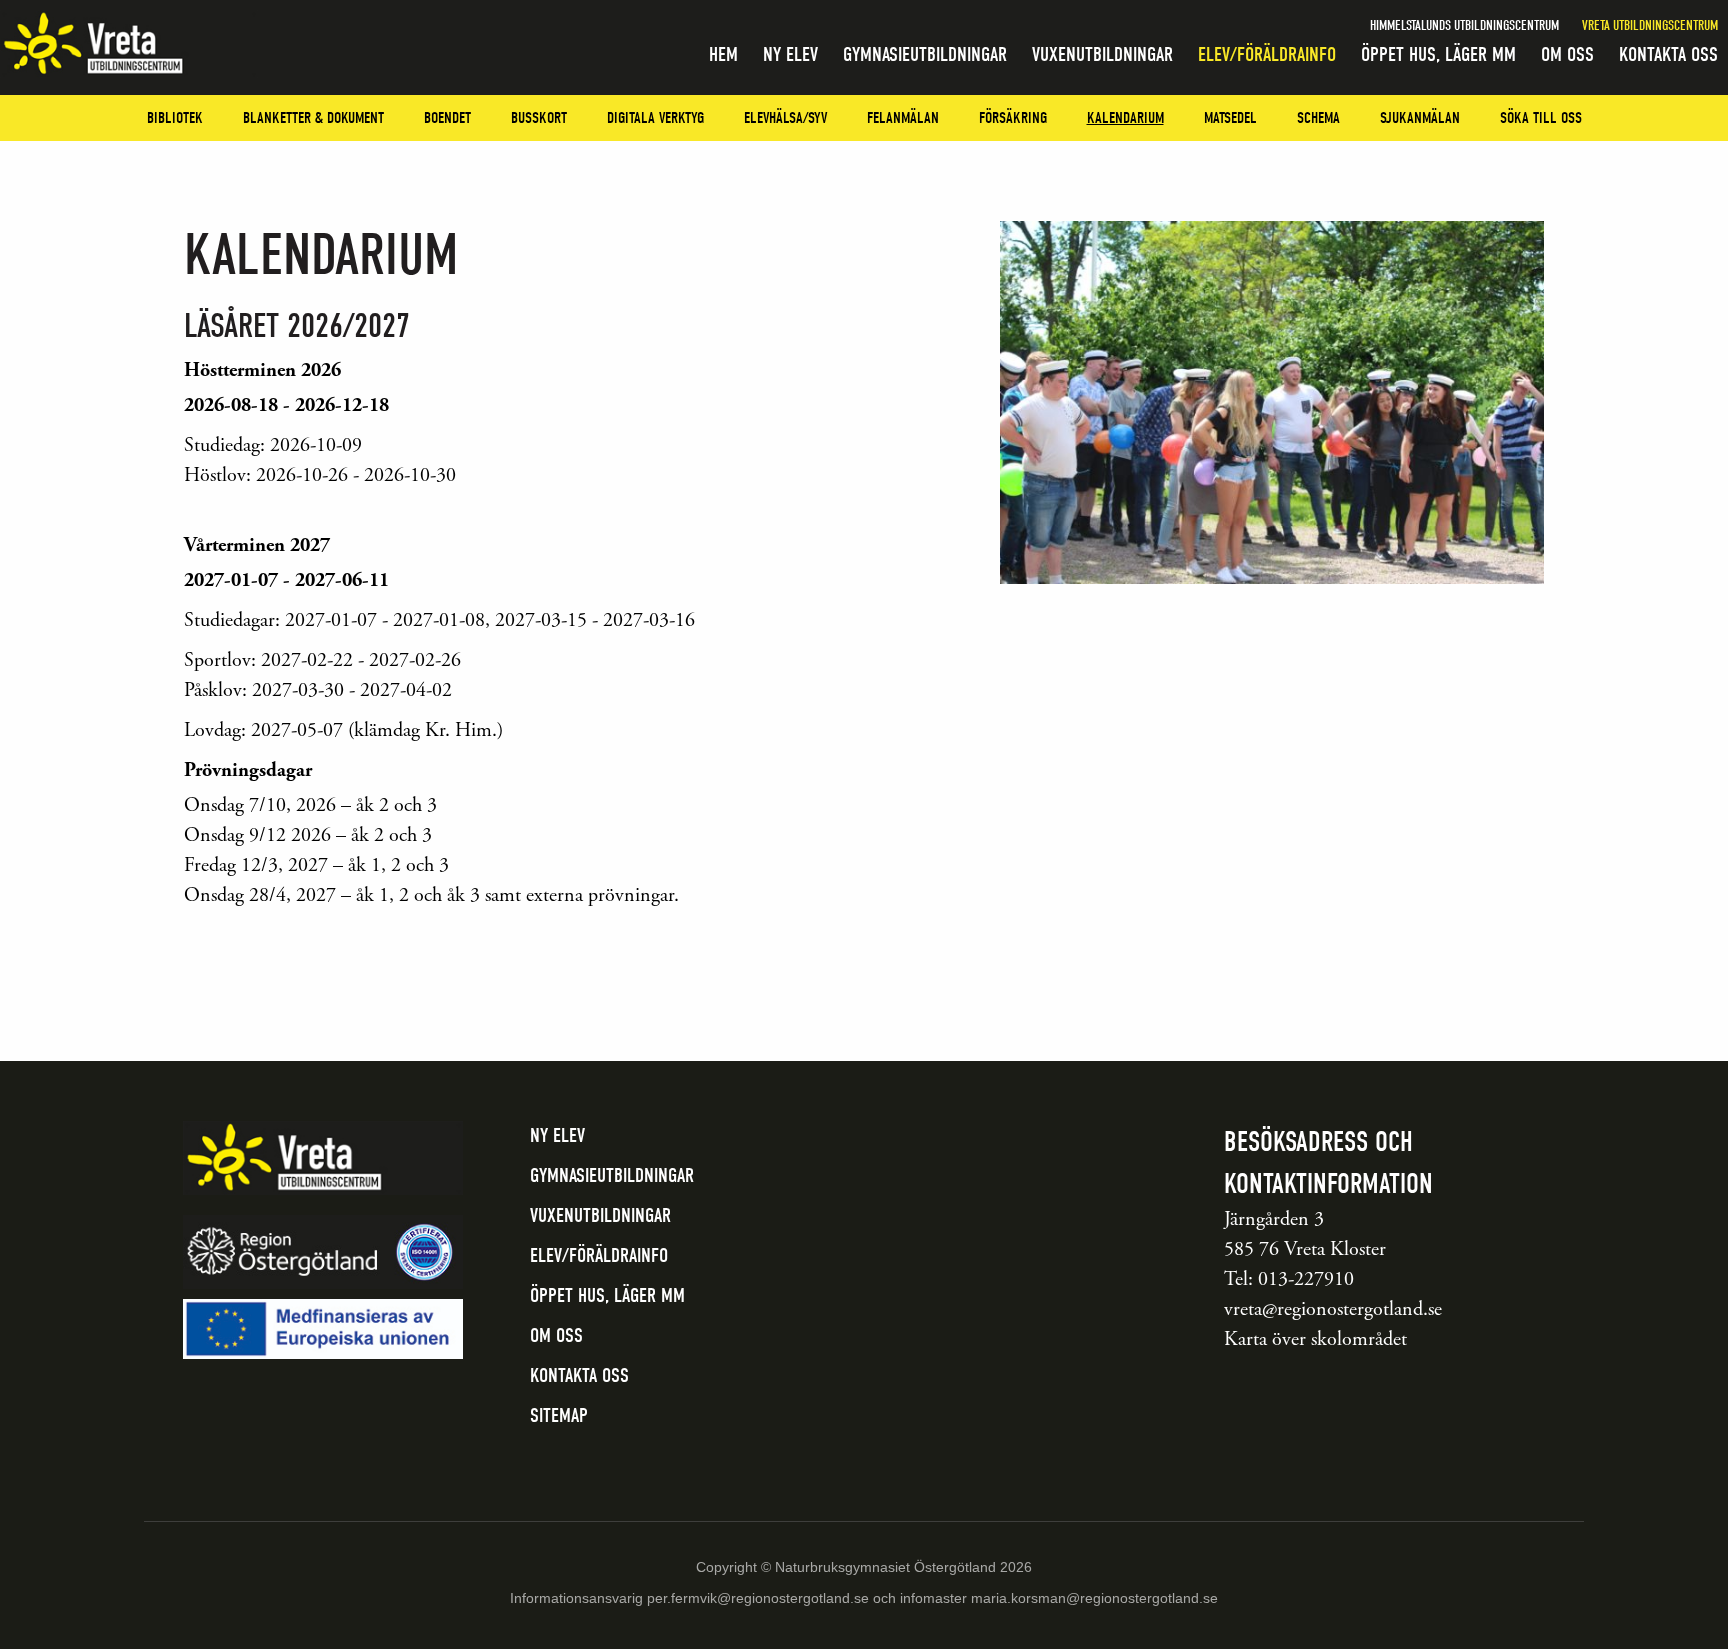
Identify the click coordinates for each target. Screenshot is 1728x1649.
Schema (1318, 118)
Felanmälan (903, 118)
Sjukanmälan (1420, 118)
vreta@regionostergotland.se (1333, 1309)
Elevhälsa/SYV (785, 118)
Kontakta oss (1668, 54)
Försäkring (1013, 118)
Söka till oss (1541, 118)
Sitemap (559, 1415)
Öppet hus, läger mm (1438, 54)
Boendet (447, 118)
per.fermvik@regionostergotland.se (758, 1598)
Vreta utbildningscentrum (1650, 25)
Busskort (539, 118)
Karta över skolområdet (1315, 1339)
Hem (723, 54)
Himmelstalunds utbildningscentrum (1464, 25)
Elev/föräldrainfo (1267, 54)
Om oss (1567, 54)
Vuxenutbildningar (1102, 54)
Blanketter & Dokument (313, 118)
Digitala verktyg (655, 118)
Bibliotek (175, 118)
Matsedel (1230, 118)
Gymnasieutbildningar (925, 54)
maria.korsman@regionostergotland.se (1094, 1598)
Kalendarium (1125, 118)
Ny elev (790, 54)
